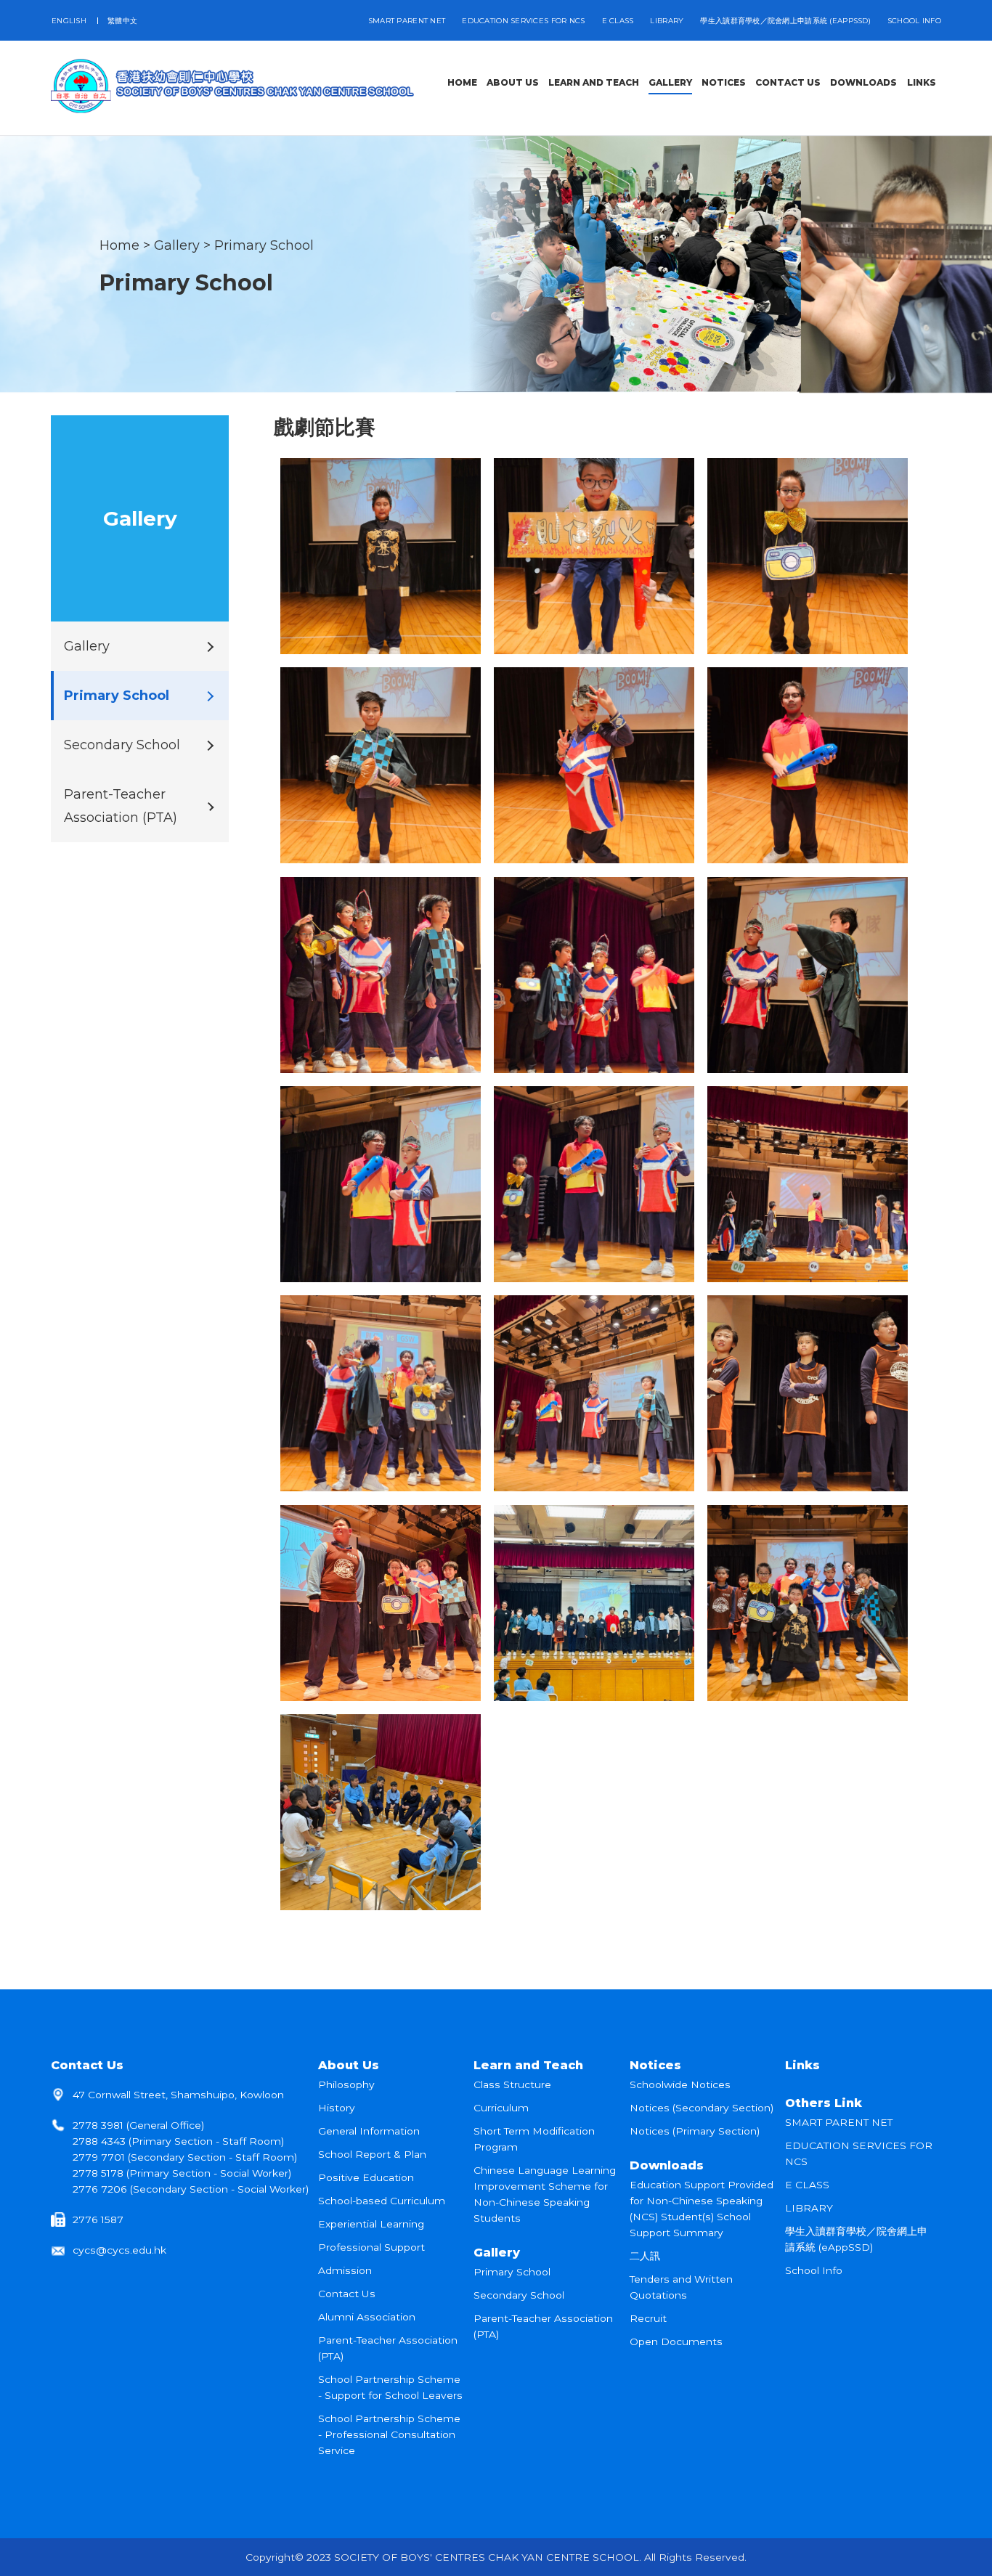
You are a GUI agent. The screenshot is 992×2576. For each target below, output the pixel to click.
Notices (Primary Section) (695, 2131)
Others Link (824, 2103)
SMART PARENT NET (407, 21)
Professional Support (371, 2247)
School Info (914, 21)
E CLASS (618, 21)
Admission (345, 2270)
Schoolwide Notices (680, 2084)
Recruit (648, 2318)
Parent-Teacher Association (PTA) (121, 806)
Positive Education (366, 2177)
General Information (369, 2131)
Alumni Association (367, 2317)
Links (802, 2065)
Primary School (264, 245)
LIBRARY (667, 21)
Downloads (667, 2165)
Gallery (177, 245)
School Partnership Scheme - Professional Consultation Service (389, 2434)
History (337, 2108)
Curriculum (501, 2108)
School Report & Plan (372, 2154)
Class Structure (512, 2084)
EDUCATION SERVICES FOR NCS (523, 21)
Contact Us (87, 2065)
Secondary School (122, 745)
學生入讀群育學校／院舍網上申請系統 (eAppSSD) (785, 21)
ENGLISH (69, 21)
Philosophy (346, 2084)
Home (119, 245)
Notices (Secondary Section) (702, 2108)
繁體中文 (122, 21)
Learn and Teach (528, 2065)
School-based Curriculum (382, 2201)
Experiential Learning (371, 2224)
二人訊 (645, 2256)
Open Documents (676, 2341)
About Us (349, 2065)
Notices (655, 2065)
